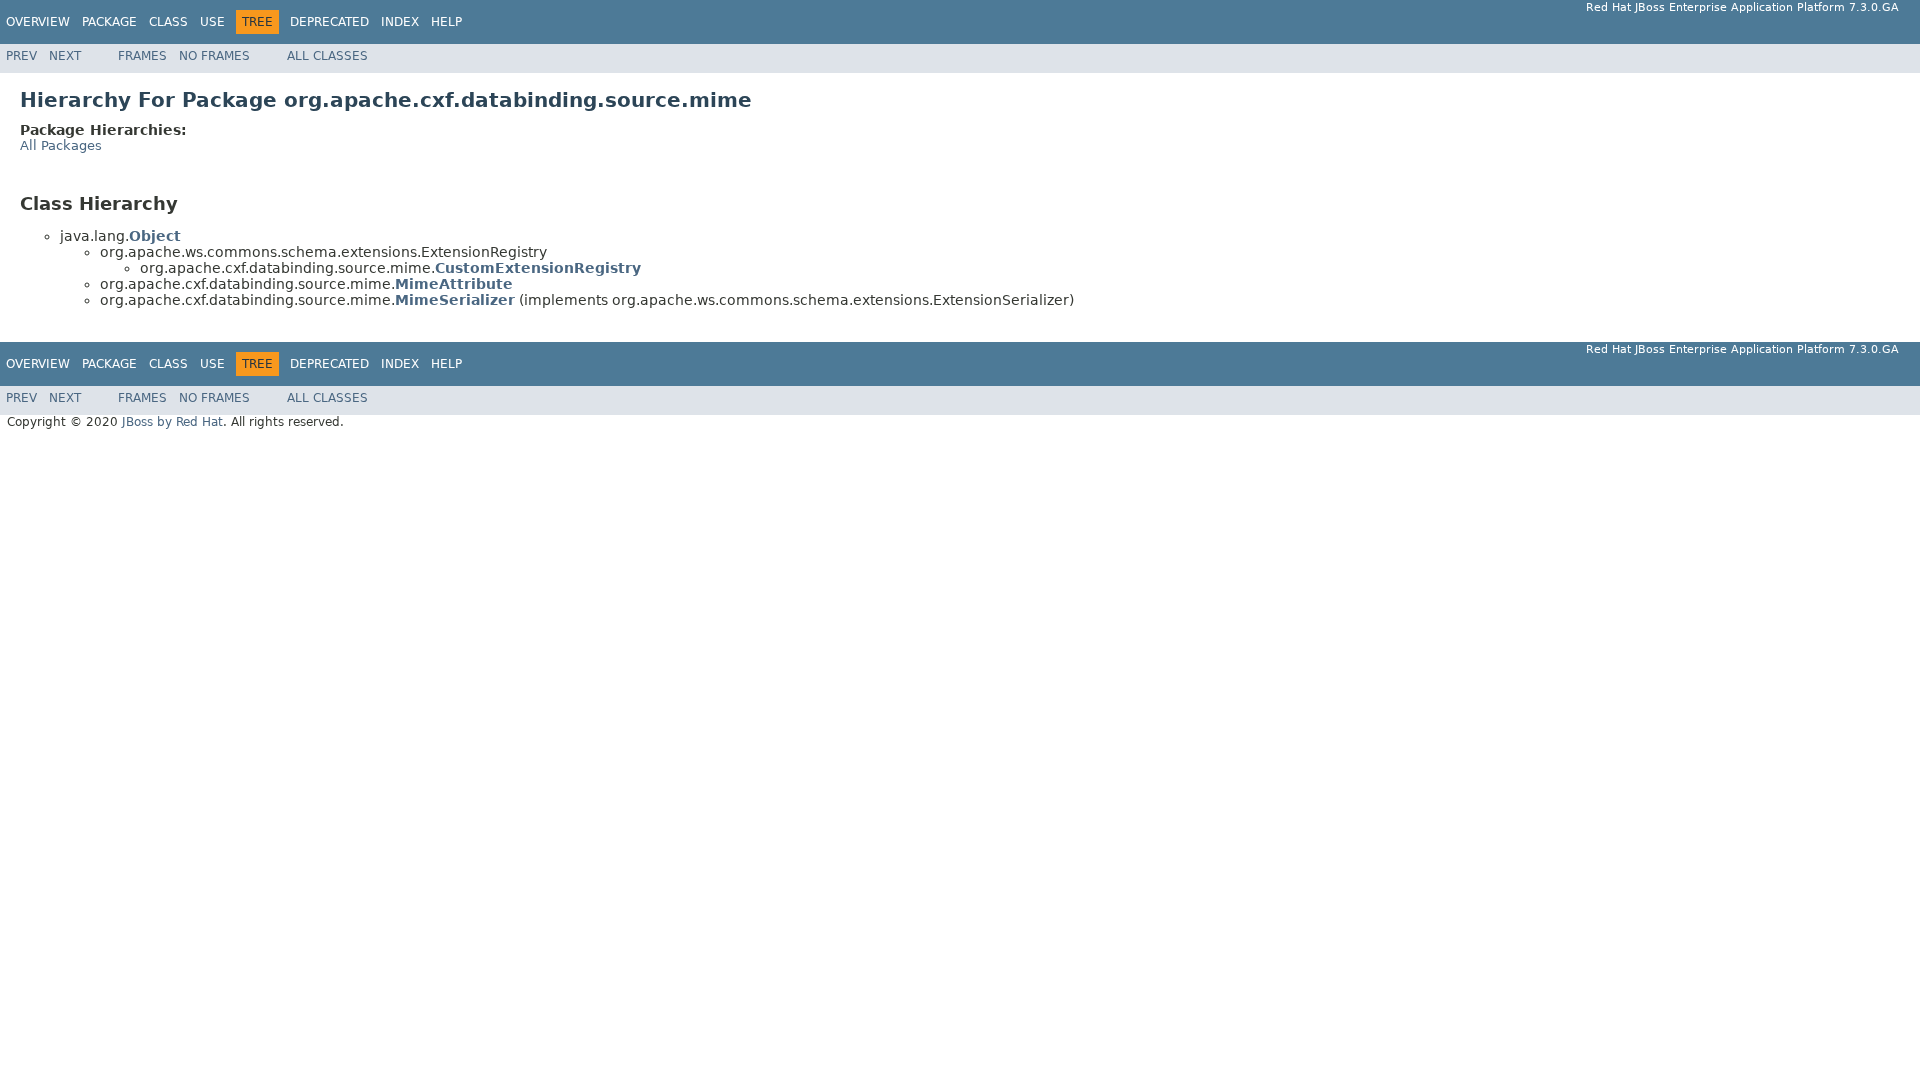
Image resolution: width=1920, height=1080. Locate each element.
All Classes (327, 56)
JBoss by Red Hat (172, 422)
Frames (142, 56)
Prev (21, 56)
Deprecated (329, 22)
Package (109, 22)
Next (65, 56)
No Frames (214, 56)
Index (400, 22)
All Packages (61, 145)
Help (446, 22)
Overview (38, 22)
